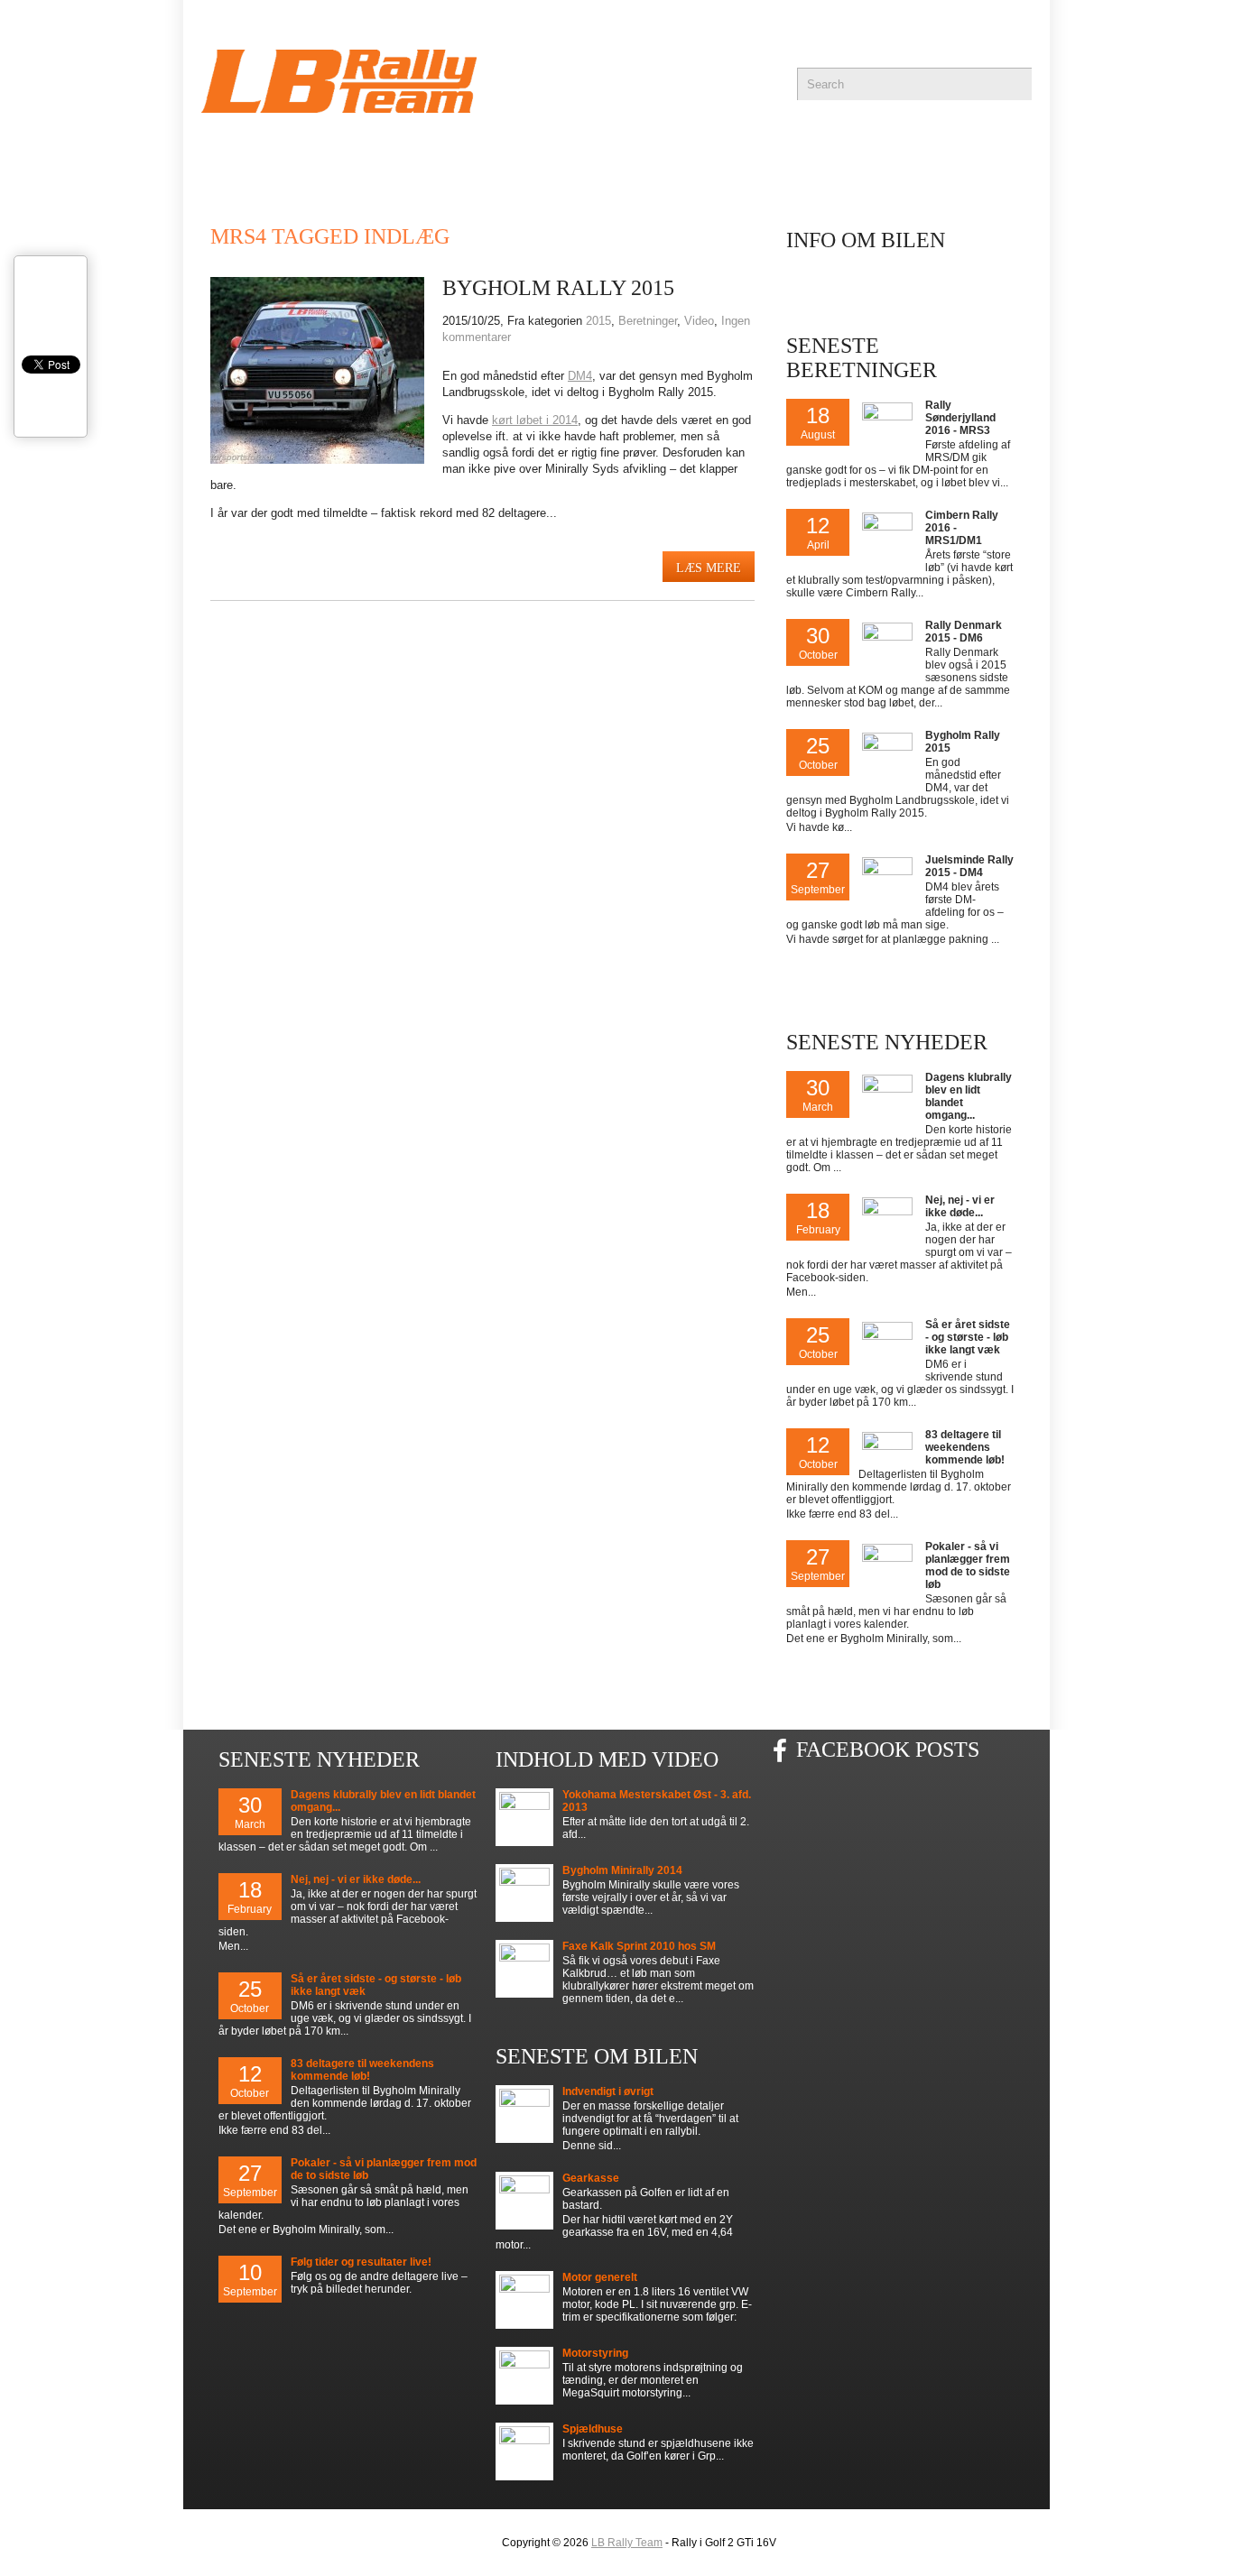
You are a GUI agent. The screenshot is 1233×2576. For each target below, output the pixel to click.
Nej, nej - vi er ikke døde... (960, 1206)
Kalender (479, 153)
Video (699, 321)
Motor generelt (600, 2277)
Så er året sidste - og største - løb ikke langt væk (968, 1337)
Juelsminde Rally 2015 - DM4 (969, 866)
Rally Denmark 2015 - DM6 (964, 632)
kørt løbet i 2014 (535, 420)
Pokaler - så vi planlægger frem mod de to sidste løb (968, 1565)
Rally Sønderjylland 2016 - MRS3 (960, 418)
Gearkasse (591, 2178)
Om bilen (872, 153)
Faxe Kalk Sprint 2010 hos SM (639, 1946)
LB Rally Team (627, 2543)
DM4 (580, 376)
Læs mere (709, 568)
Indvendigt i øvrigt (608, 2091)
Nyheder (353, 153)
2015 (598, 321)
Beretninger (732, 153)
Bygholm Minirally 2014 (622, 1870)
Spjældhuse (593, 2429)
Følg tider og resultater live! (361, 2262)
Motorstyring (595, 2353)
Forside (238, 153)
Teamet (598, 153)
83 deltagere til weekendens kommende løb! (965, 1447)
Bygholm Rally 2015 (558, 288)
